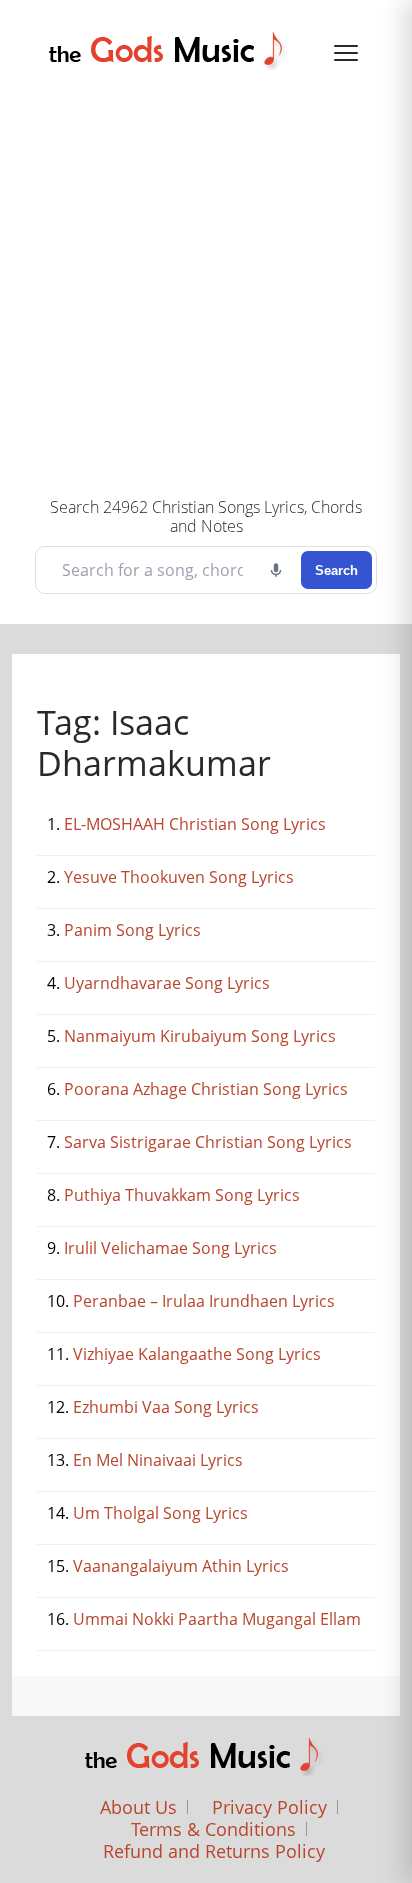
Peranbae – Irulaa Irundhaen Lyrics (204, 1301)
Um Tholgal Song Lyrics (160, 1513)
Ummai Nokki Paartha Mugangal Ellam (217, 1619)
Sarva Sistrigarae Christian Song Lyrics (208, 1142)
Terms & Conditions (213, 1829)
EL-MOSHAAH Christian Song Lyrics (195, 824)
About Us (138, 1807)
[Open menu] (346, 53)
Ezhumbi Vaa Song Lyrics (166, 1407)
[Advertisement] (206, 281)
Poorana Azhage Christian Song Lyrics (206, 1089)
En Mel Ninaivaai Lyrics (158, 1460)
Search (336, 570)
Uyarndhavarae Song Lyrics (167, 983)
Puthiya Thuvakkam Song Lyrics (182, 1195)
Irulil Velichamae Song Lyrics (170, 1248)
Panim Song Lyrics (132, 930)
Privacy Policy (269, 1807)
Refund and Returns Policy (214, 1851)
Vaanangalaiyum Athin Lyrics (181, 1566)
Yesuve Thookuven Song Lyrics (179, 877)
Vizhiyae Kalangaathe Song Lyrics (197, 1354)
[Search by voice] (276, 570)
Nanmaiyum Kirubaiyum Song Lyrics (200, 1036)
